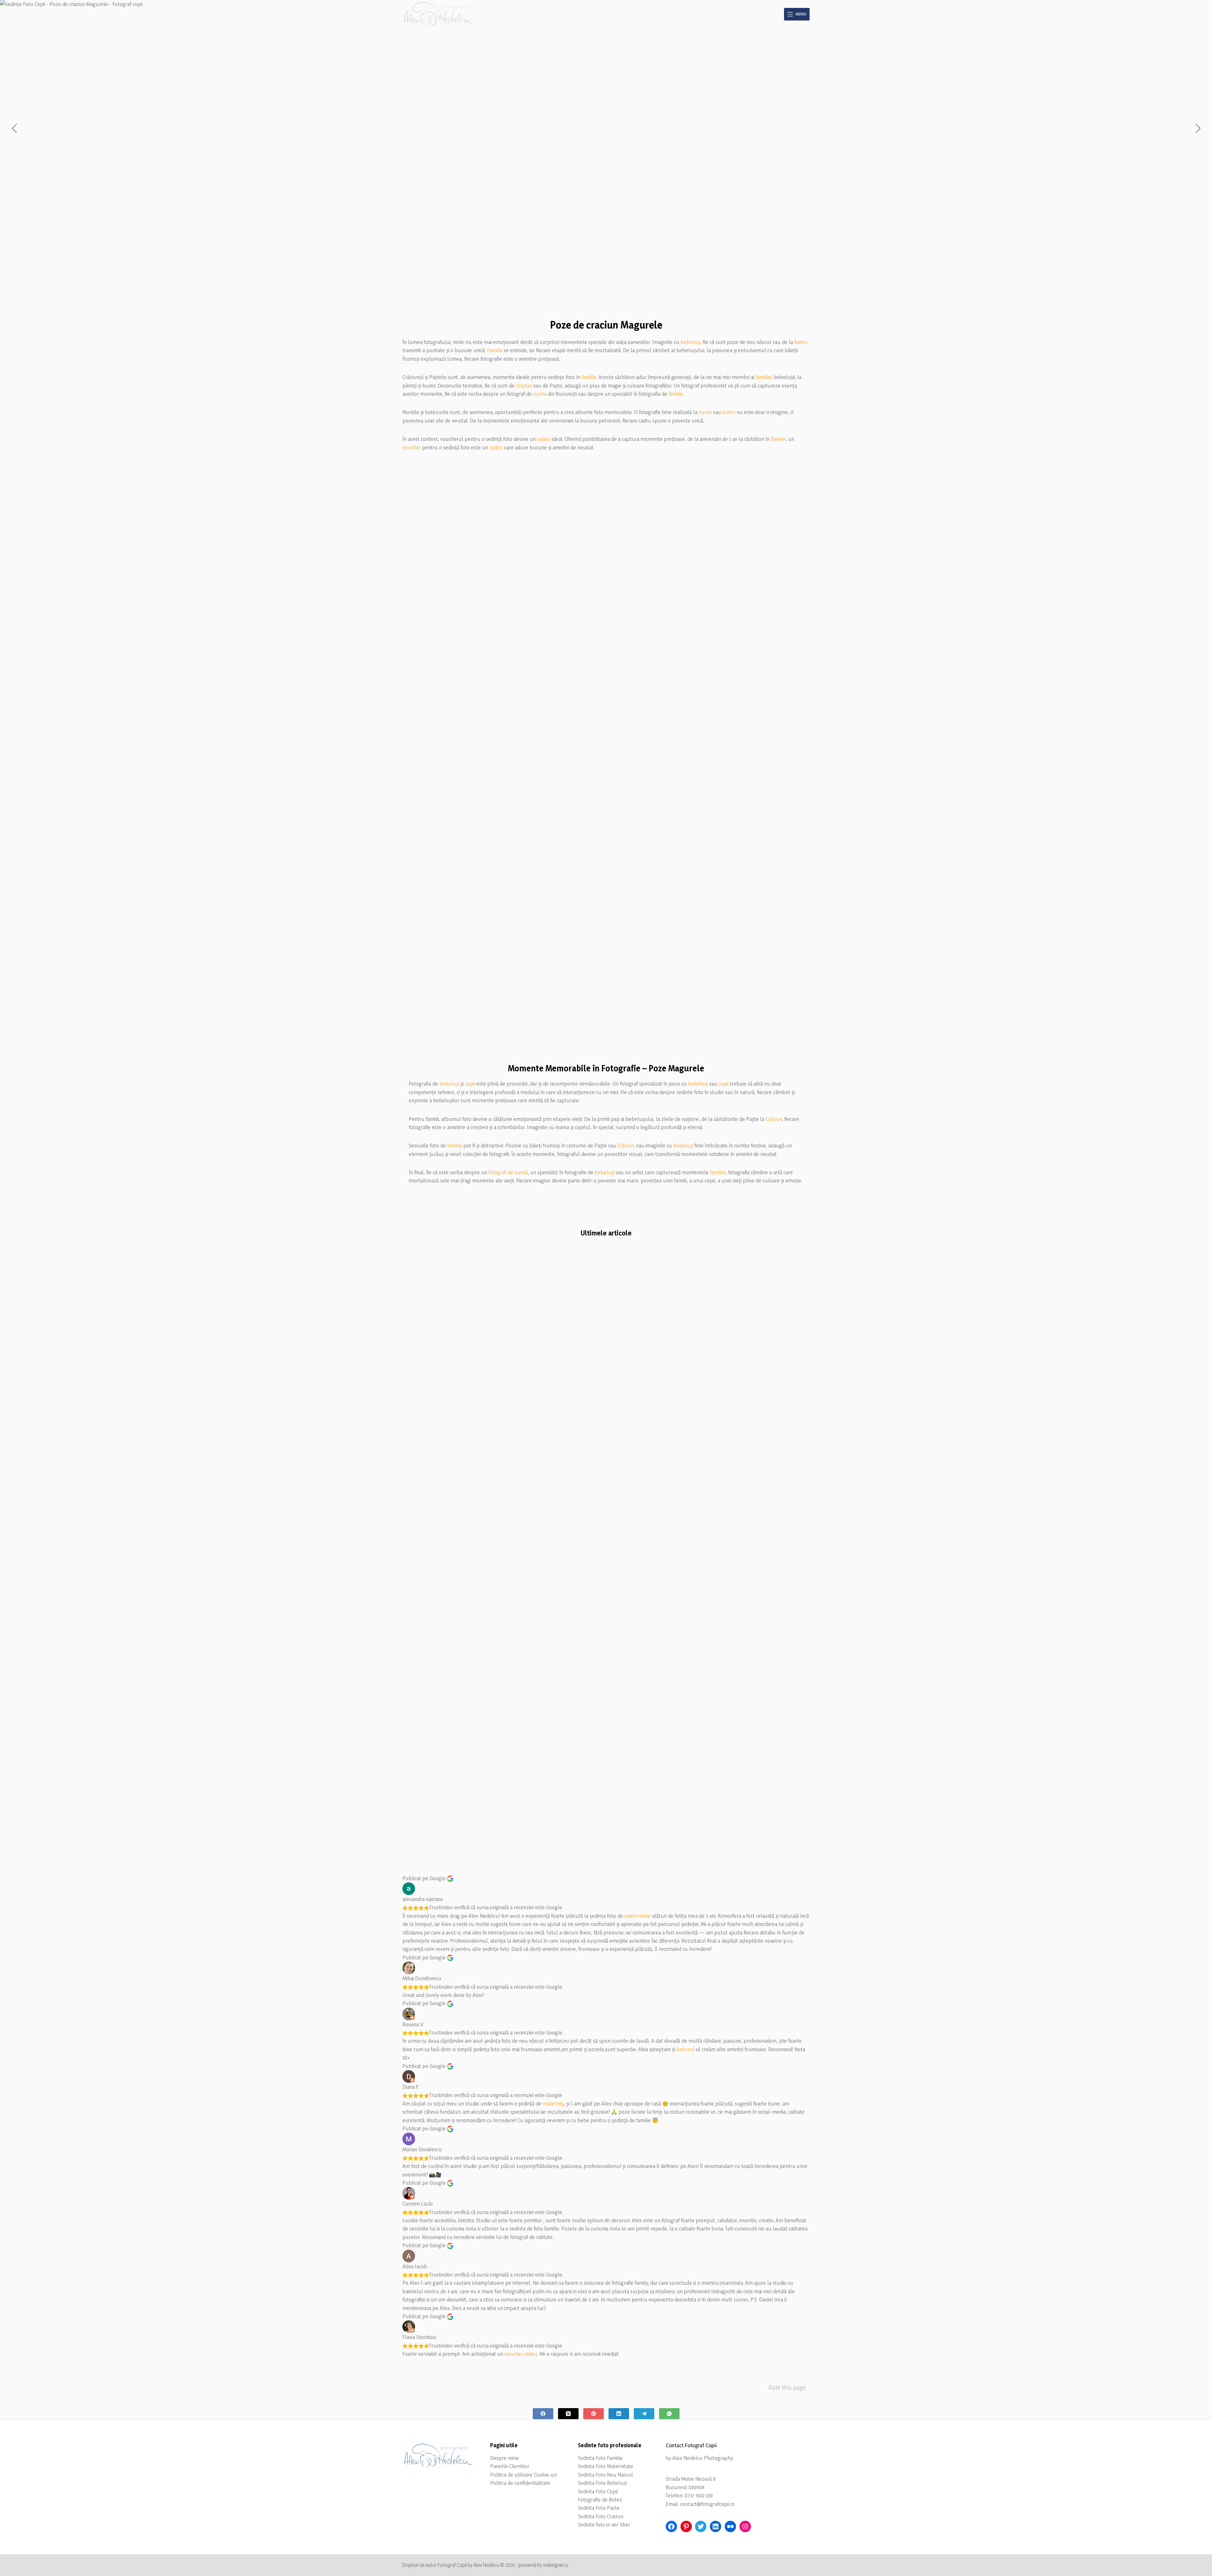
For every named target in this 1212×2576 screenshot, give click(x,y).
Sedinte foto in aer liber (604, 2524)
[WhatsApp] (669, 2414)
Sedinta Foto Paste (599, 2508)
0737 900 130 (699, 2495)
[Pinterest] (594, 2414)
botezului (457, 1818)
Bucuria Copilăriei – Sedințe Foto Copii (595, 1779)
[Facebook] (543, 2414)
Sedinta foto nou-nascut (704, 1283)
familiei (763, 377)
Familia (495, 350)
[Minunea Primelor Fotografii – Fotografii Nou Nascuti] (745, 1528)
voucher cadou (521, 2354)
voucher (412, 447)
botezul (685, 2049)
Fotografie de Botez (600, 2499)
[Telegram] (644, 2414)
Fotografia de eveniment (456, 1283)
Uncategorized (417, 1283)
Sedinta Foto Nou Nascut (606, 2475)
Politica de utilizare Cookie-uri (523, 2475)
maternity (553, 2103)
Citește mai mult (431, 1853)
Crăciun (524, 385)
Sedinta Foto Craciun (601, 2516)
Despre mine (505, 2458)
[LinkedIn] (619, 2414)
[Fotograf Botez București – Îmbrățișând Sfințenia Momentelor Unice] (467, 1528)
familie (589, 377)
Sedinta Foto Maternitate (606, 2466)
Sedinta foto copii (558, 1283)
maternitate (638, 1916)
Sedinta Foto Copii (598, 2491)
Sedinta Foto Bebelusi (602, 2483)
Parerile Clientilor (510, 2466)
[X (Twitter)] (568, 2414)
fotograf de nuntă (508, 1172)
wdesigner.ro (556, 2565)
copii (470, 1084)
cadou (544, 439)
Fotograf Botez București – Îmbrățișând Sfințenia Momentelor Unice (458, 1783)
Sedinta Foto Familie (600, 2458)
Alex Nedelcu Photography (703, 2458)
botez (801, 342)
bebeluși (690, 342)
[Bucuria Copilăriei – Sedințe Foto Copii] (606, 1528)
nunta (540, 394)
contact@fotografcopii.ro (707, 2504)
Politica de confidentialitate (520, 2483)
